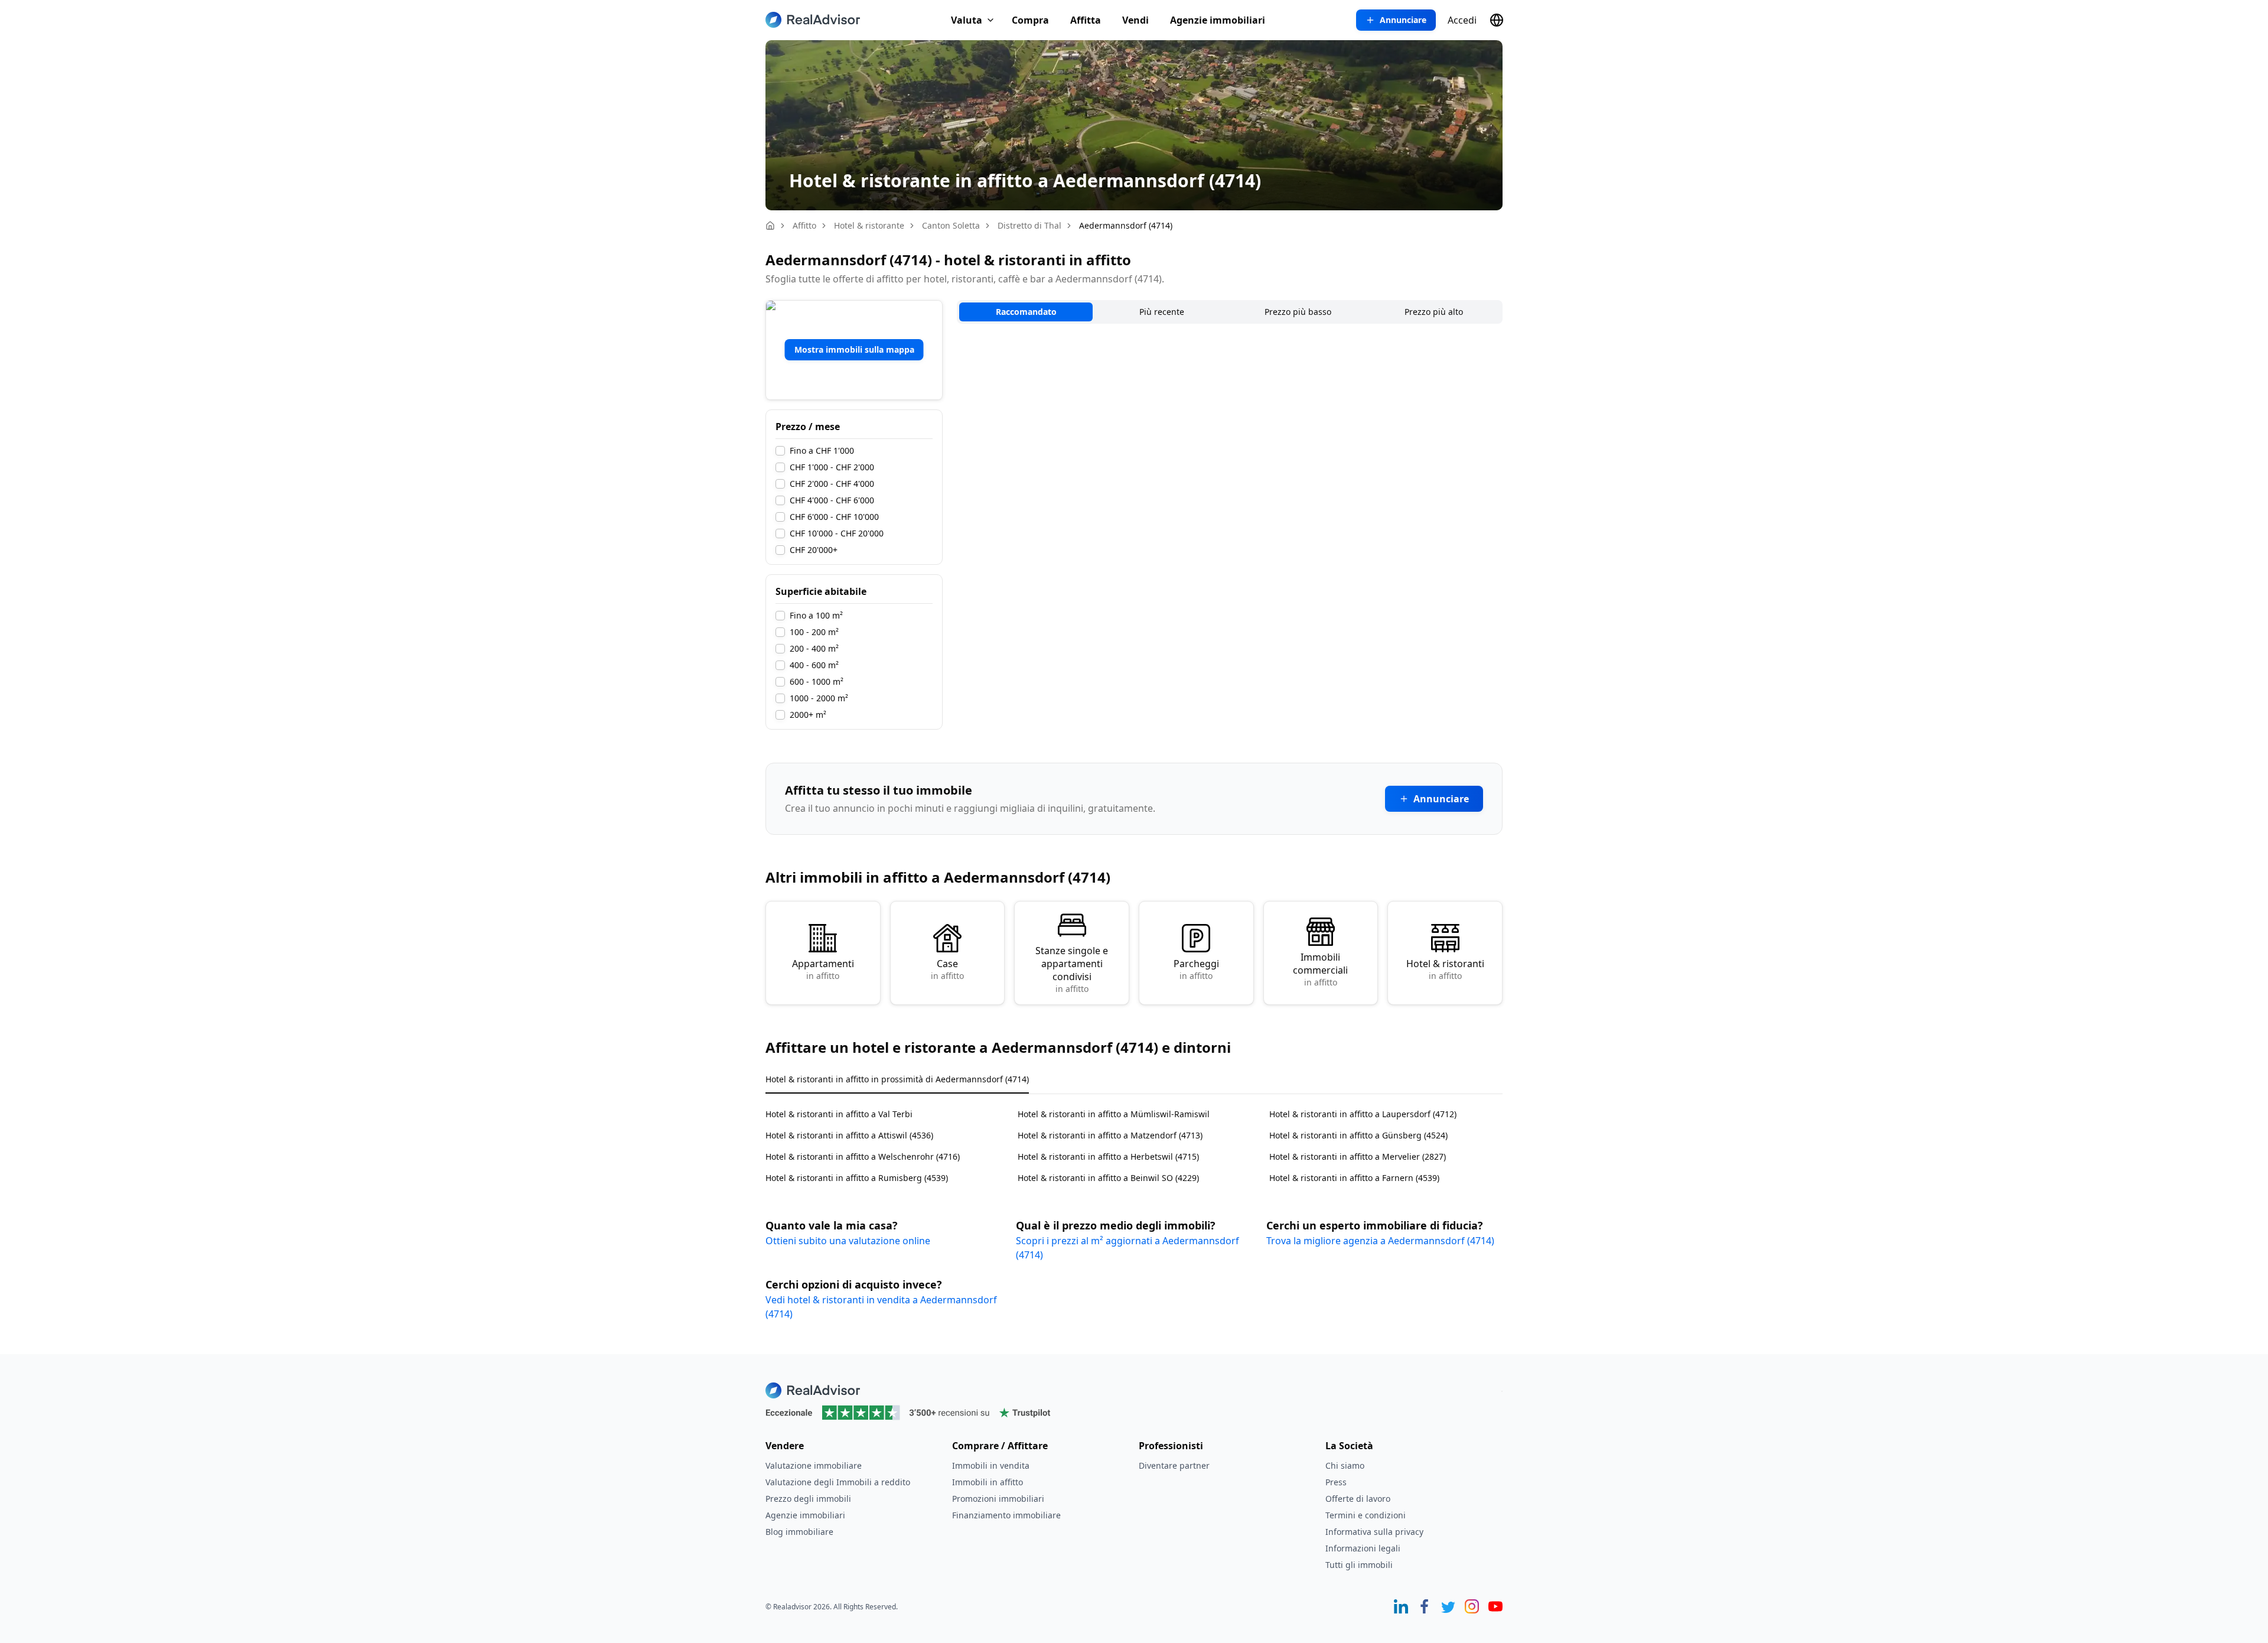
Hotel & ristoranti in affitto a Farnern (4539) (1354, 1178)
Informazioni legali (1363, 1548)
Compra (1030, 20)
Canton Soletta (951, 225)
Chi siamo (1345, 1465)
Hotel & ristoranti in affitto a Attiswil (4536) (849, 1135)
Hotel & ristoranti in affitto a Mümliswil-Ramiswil (1114, 1114)
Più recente (1162, 312)
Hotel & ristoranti (1445, 969)
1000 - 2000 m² (819, 698)
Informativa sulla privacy (1374, 1532)
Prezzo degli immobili (808, 1499)
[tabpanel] (1134, 1139)
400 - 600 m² (814, 665)
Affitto (804, 225)
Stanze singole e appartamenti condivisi (1072, 969)
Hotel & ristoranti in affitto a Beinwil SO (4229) (1108, 1178)
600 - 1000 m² (817, 682)
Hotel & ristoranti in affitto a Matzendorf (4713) (1110, 1135)
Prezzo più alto (1434, 312)
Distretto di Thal (1029, 225)
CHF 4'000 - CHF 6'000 (832, 500)
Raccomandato (1026, 312)
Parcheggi (1196, 969)
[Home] (770, 226)
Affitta (1086, 20)
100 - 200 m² (814, 632)
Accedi (1462, 20)
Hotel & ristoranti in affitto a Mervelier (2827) (1358, 1156)
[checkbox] (780, 451)
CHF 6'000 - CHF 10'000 (834, 517)
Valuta (967, 20)
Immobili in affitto (988, 1482)
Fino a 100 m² (816, 616)
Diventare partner (1174, 1465)
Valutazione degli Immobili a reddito (838, 1482)
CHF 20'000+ (814, 550)
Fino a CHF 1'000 (822, 451)
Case (947, 969)
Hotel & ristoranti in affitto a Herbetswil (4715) (1108, 1156)
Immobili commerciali (1320, 969)
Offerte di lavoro (1358, 1499)
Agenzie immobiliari (1218, 20)
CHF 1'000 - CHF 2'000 (832, 467)
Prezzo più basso (1298, 312)
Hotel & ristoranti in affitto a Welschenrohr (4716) (863, 1156)
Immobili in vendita (991, 1465)
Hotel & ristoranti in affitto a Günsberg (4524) (1358, 1135)
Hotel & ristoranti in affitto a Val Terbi (839, 1114)
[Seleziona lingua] (1497, 20)
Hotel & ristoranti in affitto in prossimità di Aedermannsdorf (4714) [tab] (897, 1079)
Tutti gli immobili (1359, 1565)
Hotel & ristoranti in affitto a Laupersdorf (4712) (1363, 1114)
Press (1336, 1482)
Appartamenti (823, 969)
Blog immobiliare (799, 1532)
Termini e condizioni (1366, 1515)
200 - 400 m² (814, 649)
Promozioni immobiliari (998, 1499)
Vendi (1135, 20)
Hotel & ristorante (869, 225)
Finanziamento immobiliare (1006, 1515)
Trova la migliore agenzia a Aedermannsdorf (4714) (1380, 1241)
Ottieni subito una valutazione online (848, 1241)
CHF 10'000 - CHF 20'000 (837, 533)
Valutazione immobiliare (814, 1465)
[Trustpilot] (1134, 1413)
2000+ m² (808, 715)
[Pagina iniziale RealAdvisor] (813, 20)
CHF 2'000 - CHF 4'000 (832, 484)
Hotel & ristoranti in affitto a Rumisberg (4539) (857, 1178)
